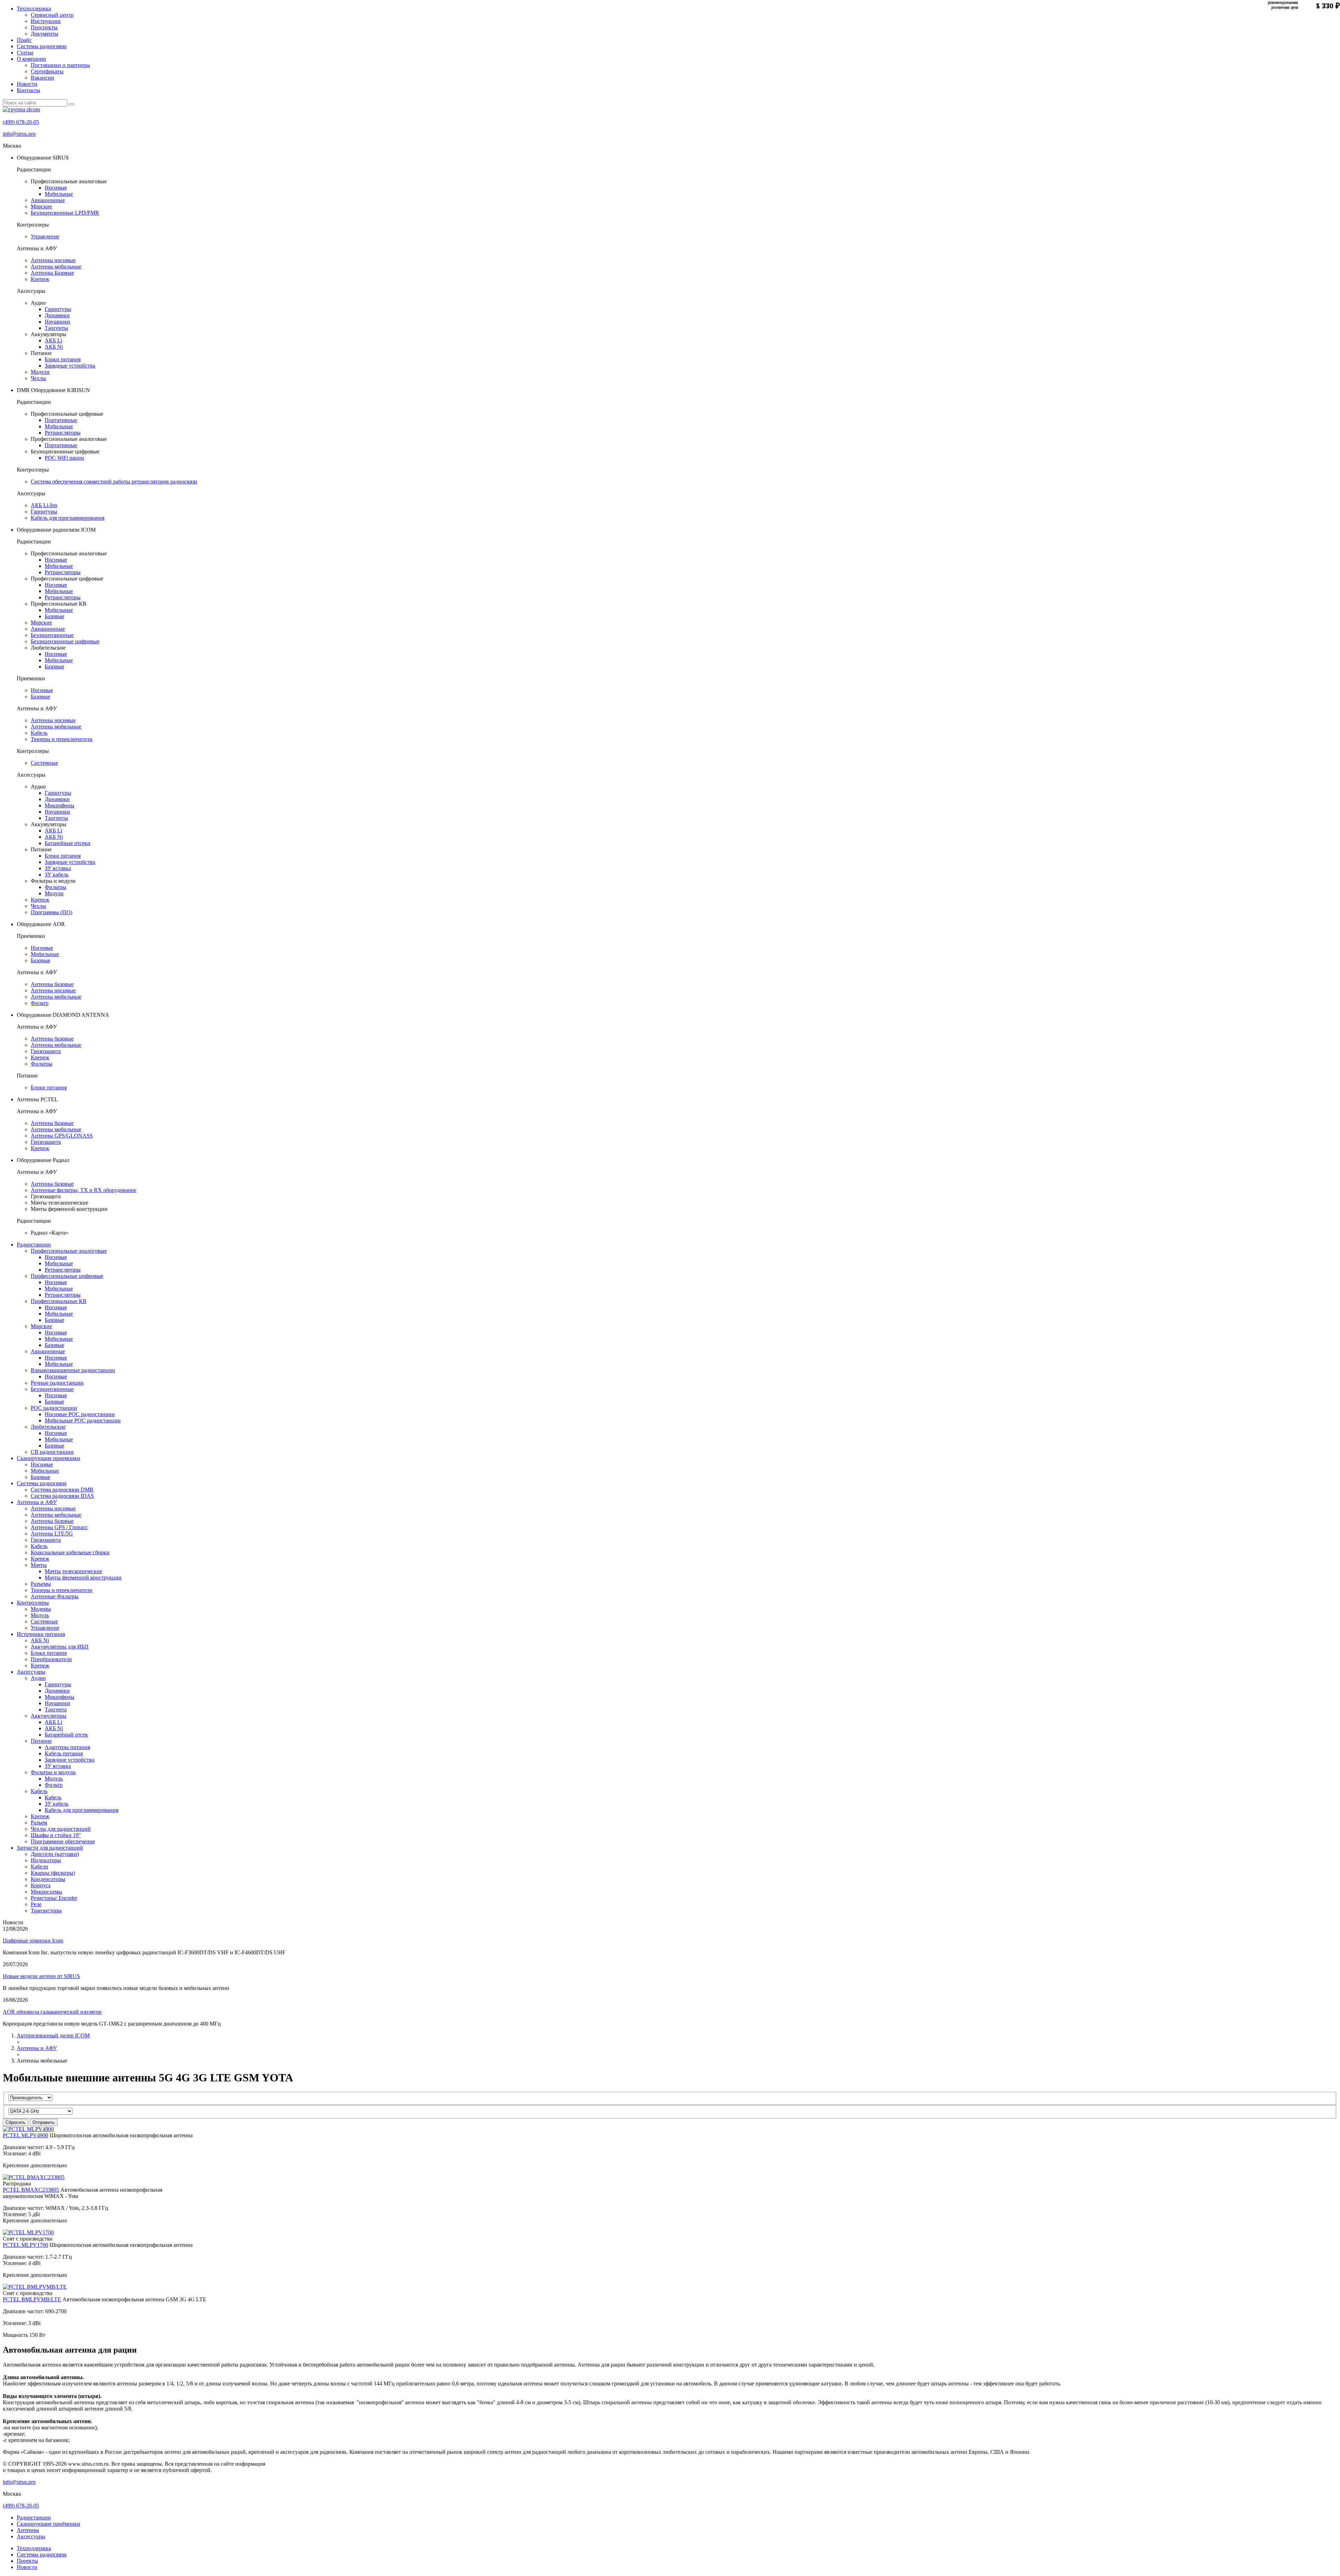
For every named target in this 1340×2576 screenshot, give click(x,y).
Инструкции (46, 21)
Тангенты (56, 328)
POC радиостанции (54, 1408)
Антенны (28, 2530)
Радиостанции (34, 1245)
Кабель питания (64, 1753)
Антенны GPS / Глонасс (59, 1527)
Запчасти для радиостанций (50, 1848)
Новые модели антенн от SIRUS (41, 1976)
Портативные (61, 420)
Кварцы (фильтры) (53, 1873)
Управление (45, 236)
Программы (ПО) (51, 912)
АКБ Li (53, 340)
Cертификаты (47, 71)
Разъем (39, 1823)
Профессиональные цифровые (67, 1276)
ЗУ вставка (58, 868)
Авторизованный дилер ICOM (53, 2035)
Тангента (56, 1709)
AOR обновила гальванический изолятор (52, 2012)
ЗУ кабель (57, 875)
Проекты (27, 2561)
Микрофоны (59, 805)
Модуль (40, 1615)
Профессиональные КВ (59, 1301)
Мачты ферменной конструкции (83, 1578)
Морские (41, 206)
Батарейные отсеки (68, 843)
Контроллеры (33, 1603)
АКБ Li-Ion (44, 505)
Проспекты (44, 27)
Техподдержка (34, 9)
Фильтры (55, 887)
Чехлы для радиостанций (61, 1829)
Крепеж (40, 279)
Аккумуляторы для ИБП (60, 1647)
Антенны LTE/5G (52, 1534)
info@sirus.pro (19, 134)
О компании (31, 59)
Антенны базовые (52, 984)
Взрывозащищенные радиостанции (73, 1370)
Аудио (38, 1678)
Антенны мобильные (56, 267)
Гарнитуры (58, 309)
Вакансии (42, 78)
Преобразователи (51, 1659)
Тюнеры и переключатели (62, 739)
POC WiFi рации (64, 458)
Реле (36, 1904)
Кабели (39, 1867)
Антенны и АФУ (37, 1502)
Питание (41, 1741)
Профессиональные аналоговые (69, 1251)
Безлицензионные (52, 635)
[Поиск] (72, 104)
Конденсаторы (48, 1879)
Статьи (25, 53)
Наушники (57, 322)
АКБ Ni (54, 347)
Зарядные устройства (70, 366)
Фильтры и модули (53, 1772)
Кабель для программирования (68, 518)
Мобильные (59, 194)
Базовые (54, 616)
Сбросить (16, 2122)
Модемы (41, 1609)
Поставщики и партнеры (60, 65)
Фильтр (40, 1003)
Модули (40, 372)
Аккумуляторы (49, 1716)
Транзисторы (46, 1911)
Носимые (56, 188)
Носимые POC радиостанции (80, 1414)
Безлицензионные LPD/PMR (65, 213)
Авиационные (48, 200)
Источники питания (41, 1634)
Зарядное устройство (70, 1760)
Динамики (57, 315)
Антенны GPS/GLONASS (62, 1136)
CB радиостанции (52, 1452)
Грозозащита (46, 1051)
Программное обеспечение (63, 1841)
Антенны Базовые (52, 273)
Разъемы (41, 1584)
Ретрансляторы (63, 433)
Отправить (44, 2122)
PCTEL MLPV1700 (25, 2245)
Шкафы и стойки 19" (56, 1835)
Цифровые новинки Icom (33, 1941)
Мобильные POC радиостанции (83, 1420)
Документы (44, 34)
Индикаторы (46, 1860)
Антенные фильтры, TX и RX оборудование (84, 1190)
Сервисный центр (52, 15)
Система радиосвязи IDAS (62, 1496)
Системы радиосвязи (42, 46)
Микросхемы (46, 1892)
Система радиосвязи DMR (62, 1490)
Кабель (39, 733)
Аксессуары (31, 1672)
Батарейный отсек (66, 1735)
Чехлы (38, 378)
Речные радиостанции (57, 1383)
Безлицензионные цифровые (65, 641)
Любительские (48, 1427)
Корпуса (41, 1885)
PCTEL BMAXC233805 (31, 2190)
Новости (27, 84)
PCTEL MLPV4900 (25, 2135)
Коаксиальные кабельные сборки (70, 1552)
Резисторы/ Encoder (54, 1898)
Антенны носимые (53, 260)
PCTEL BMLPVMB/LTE (32, 2299)
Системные (44, 763)
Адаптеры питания (67, 1747)
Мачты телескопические (73, 1571)
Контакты (28, 90)
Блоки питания (63, 359)
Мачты (39, 1565)
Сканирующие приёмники (49, 2524)
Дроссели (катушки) (55, 1854)
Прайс (24, 40)
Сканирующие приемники (49, 1458)
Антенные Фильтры (55, 1596)
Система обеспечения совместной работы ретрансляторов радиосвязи (114, 482)
